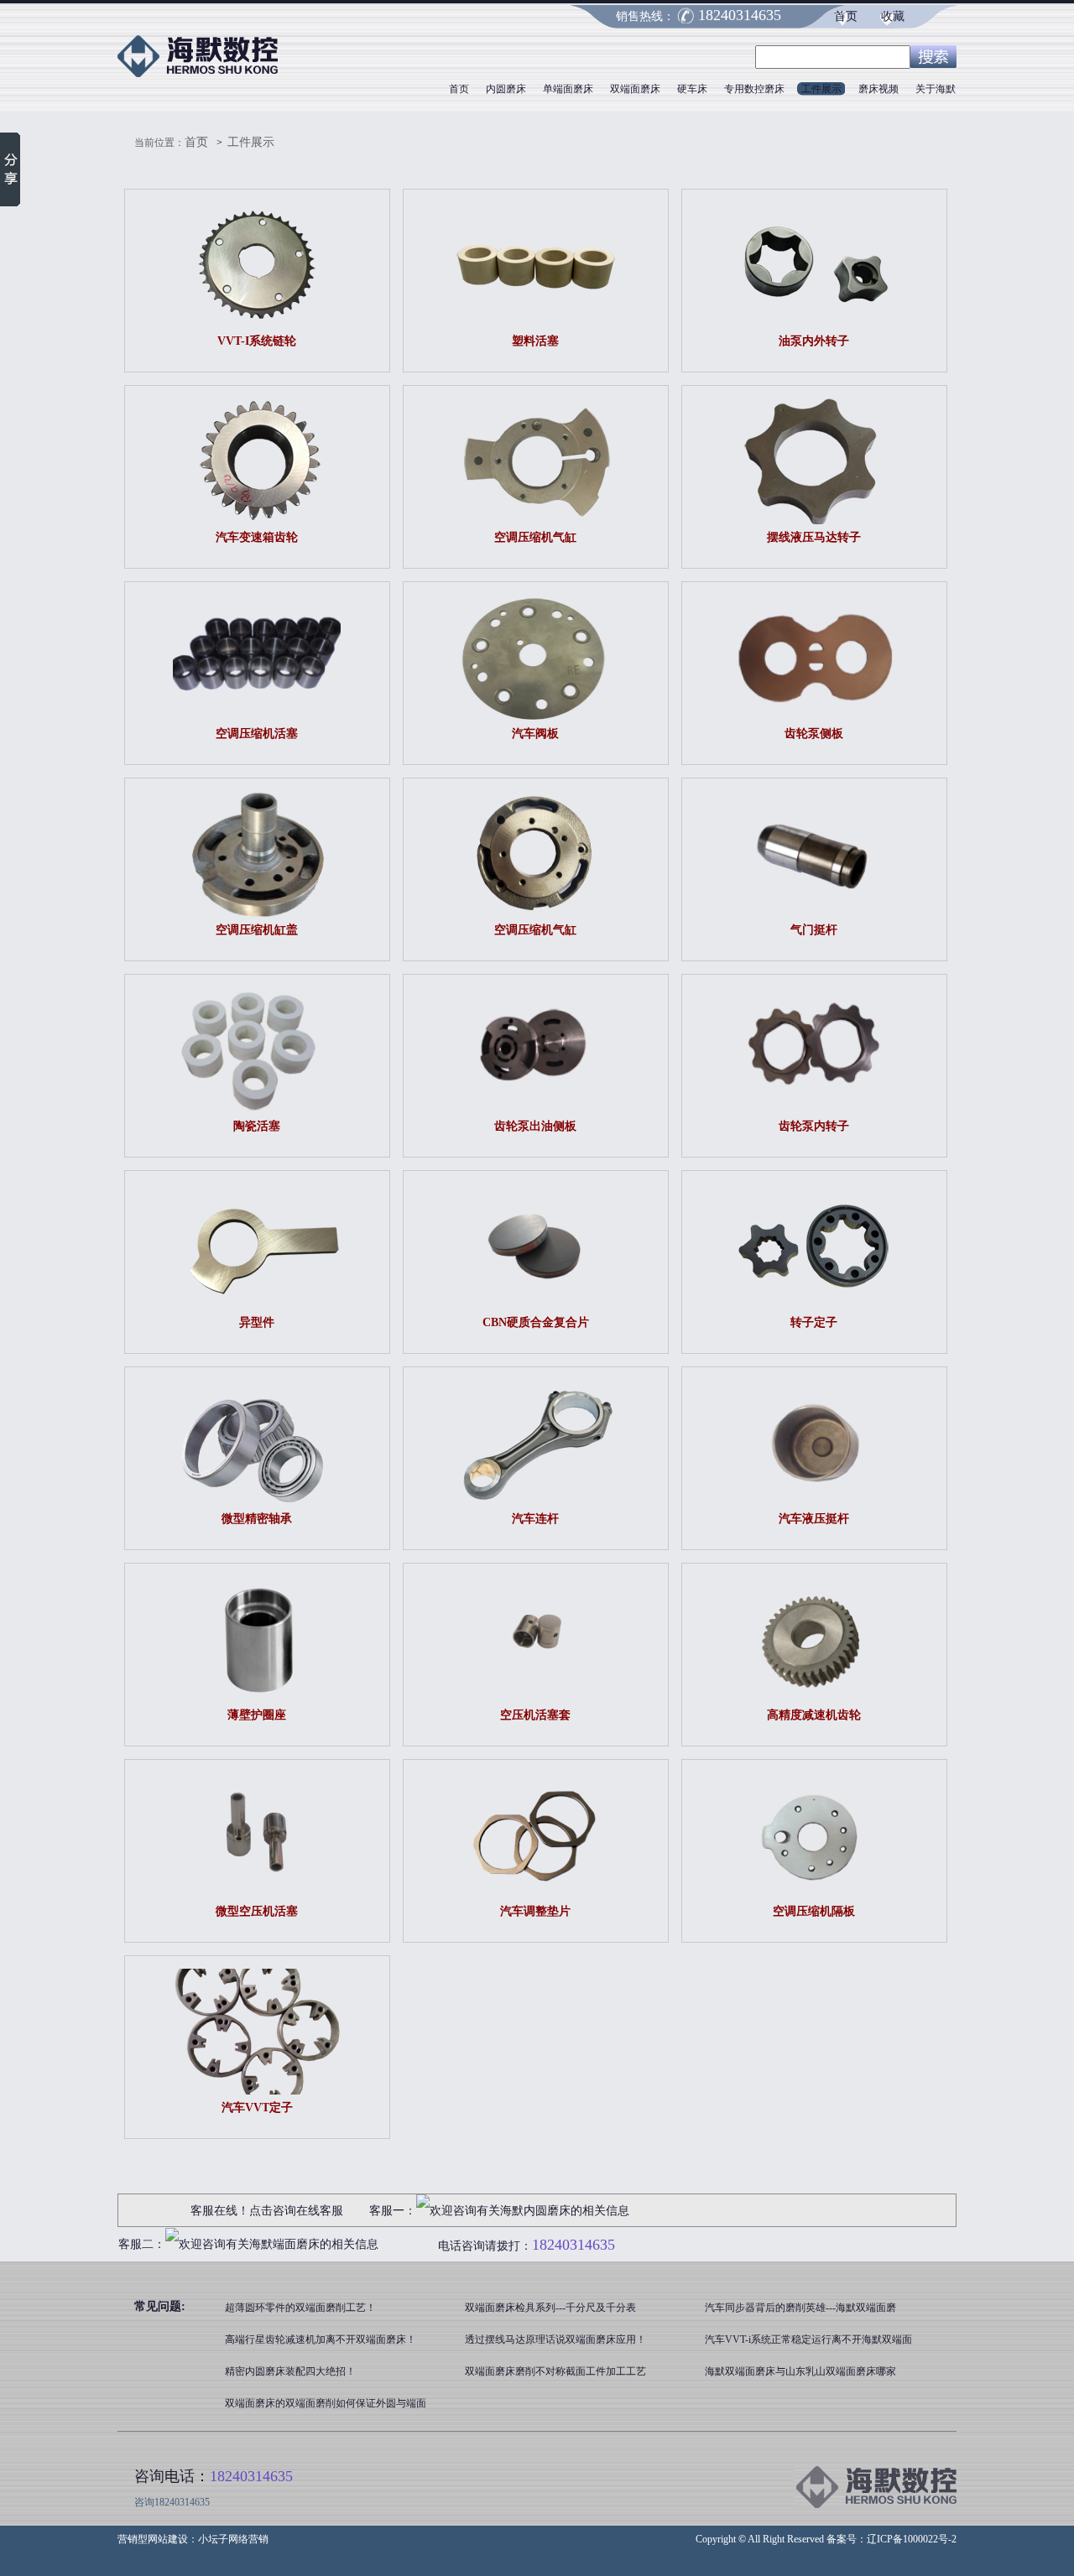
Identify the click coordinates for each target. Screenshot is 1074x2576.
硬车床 (692, 89)
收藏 (893, 16)
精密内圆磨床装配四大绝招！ (290, 2371)
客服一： (393, 2211)
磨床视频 (878, 89)
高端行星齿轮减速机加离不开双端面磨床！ (321, 2339)
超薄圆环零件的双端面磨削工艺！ (300, 2308)
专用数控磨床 (754, 89)
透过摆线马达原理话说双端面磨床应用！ (555, 2339)
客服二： (142, 2244)
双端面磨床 (635, 89)
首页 (846, 16)
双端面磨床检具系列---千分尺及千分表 (550, 2308)
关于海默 (936, 89)
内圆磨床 (506, 89)
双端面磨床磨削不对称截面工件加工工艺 (555, 2371)
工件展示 (821, 89)
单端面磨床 (568, 89)
